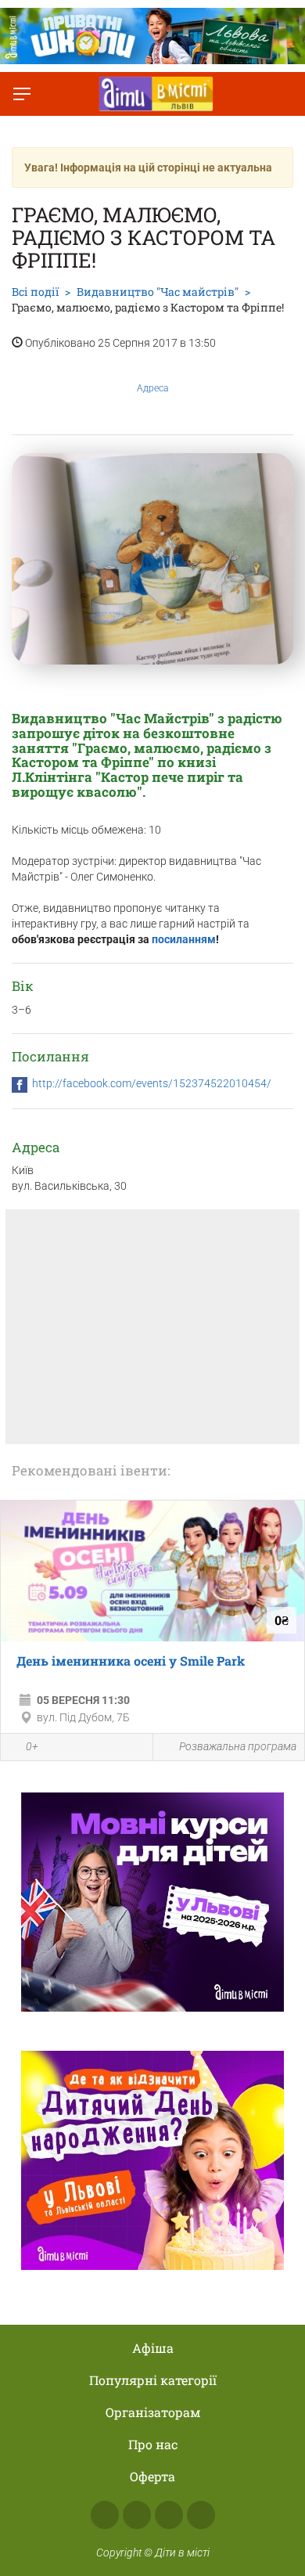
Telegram (169, 2515)
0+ (32, 1746)
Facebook (105, 2515)
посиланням (184, 939)
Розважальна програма (238, 1746)
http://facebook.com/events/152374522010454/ (152, 1083)
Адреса (152, 388)
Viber (201, 2515)
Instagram (137, 2515)
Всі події (35, 292)
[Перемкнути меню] (22, 94)
